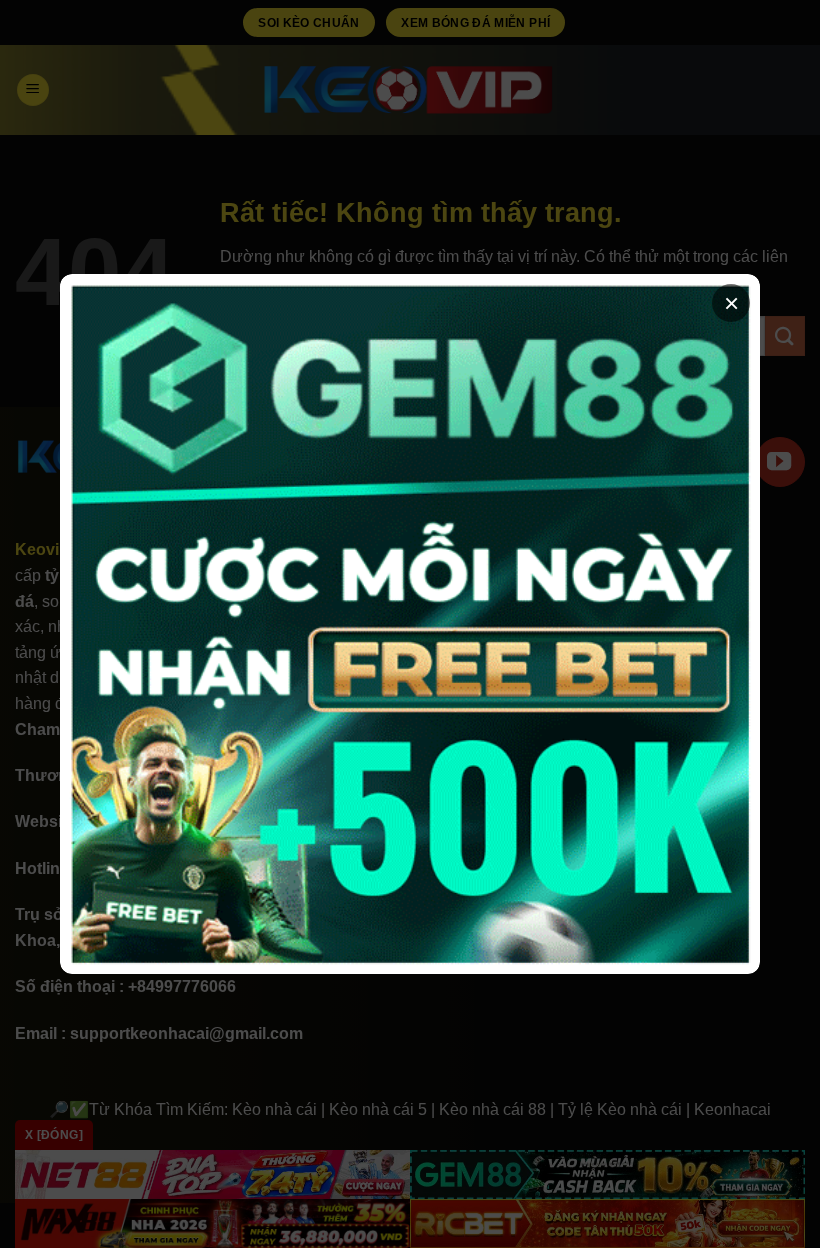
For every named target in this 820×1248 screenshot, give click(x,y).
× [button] (731, 303)
